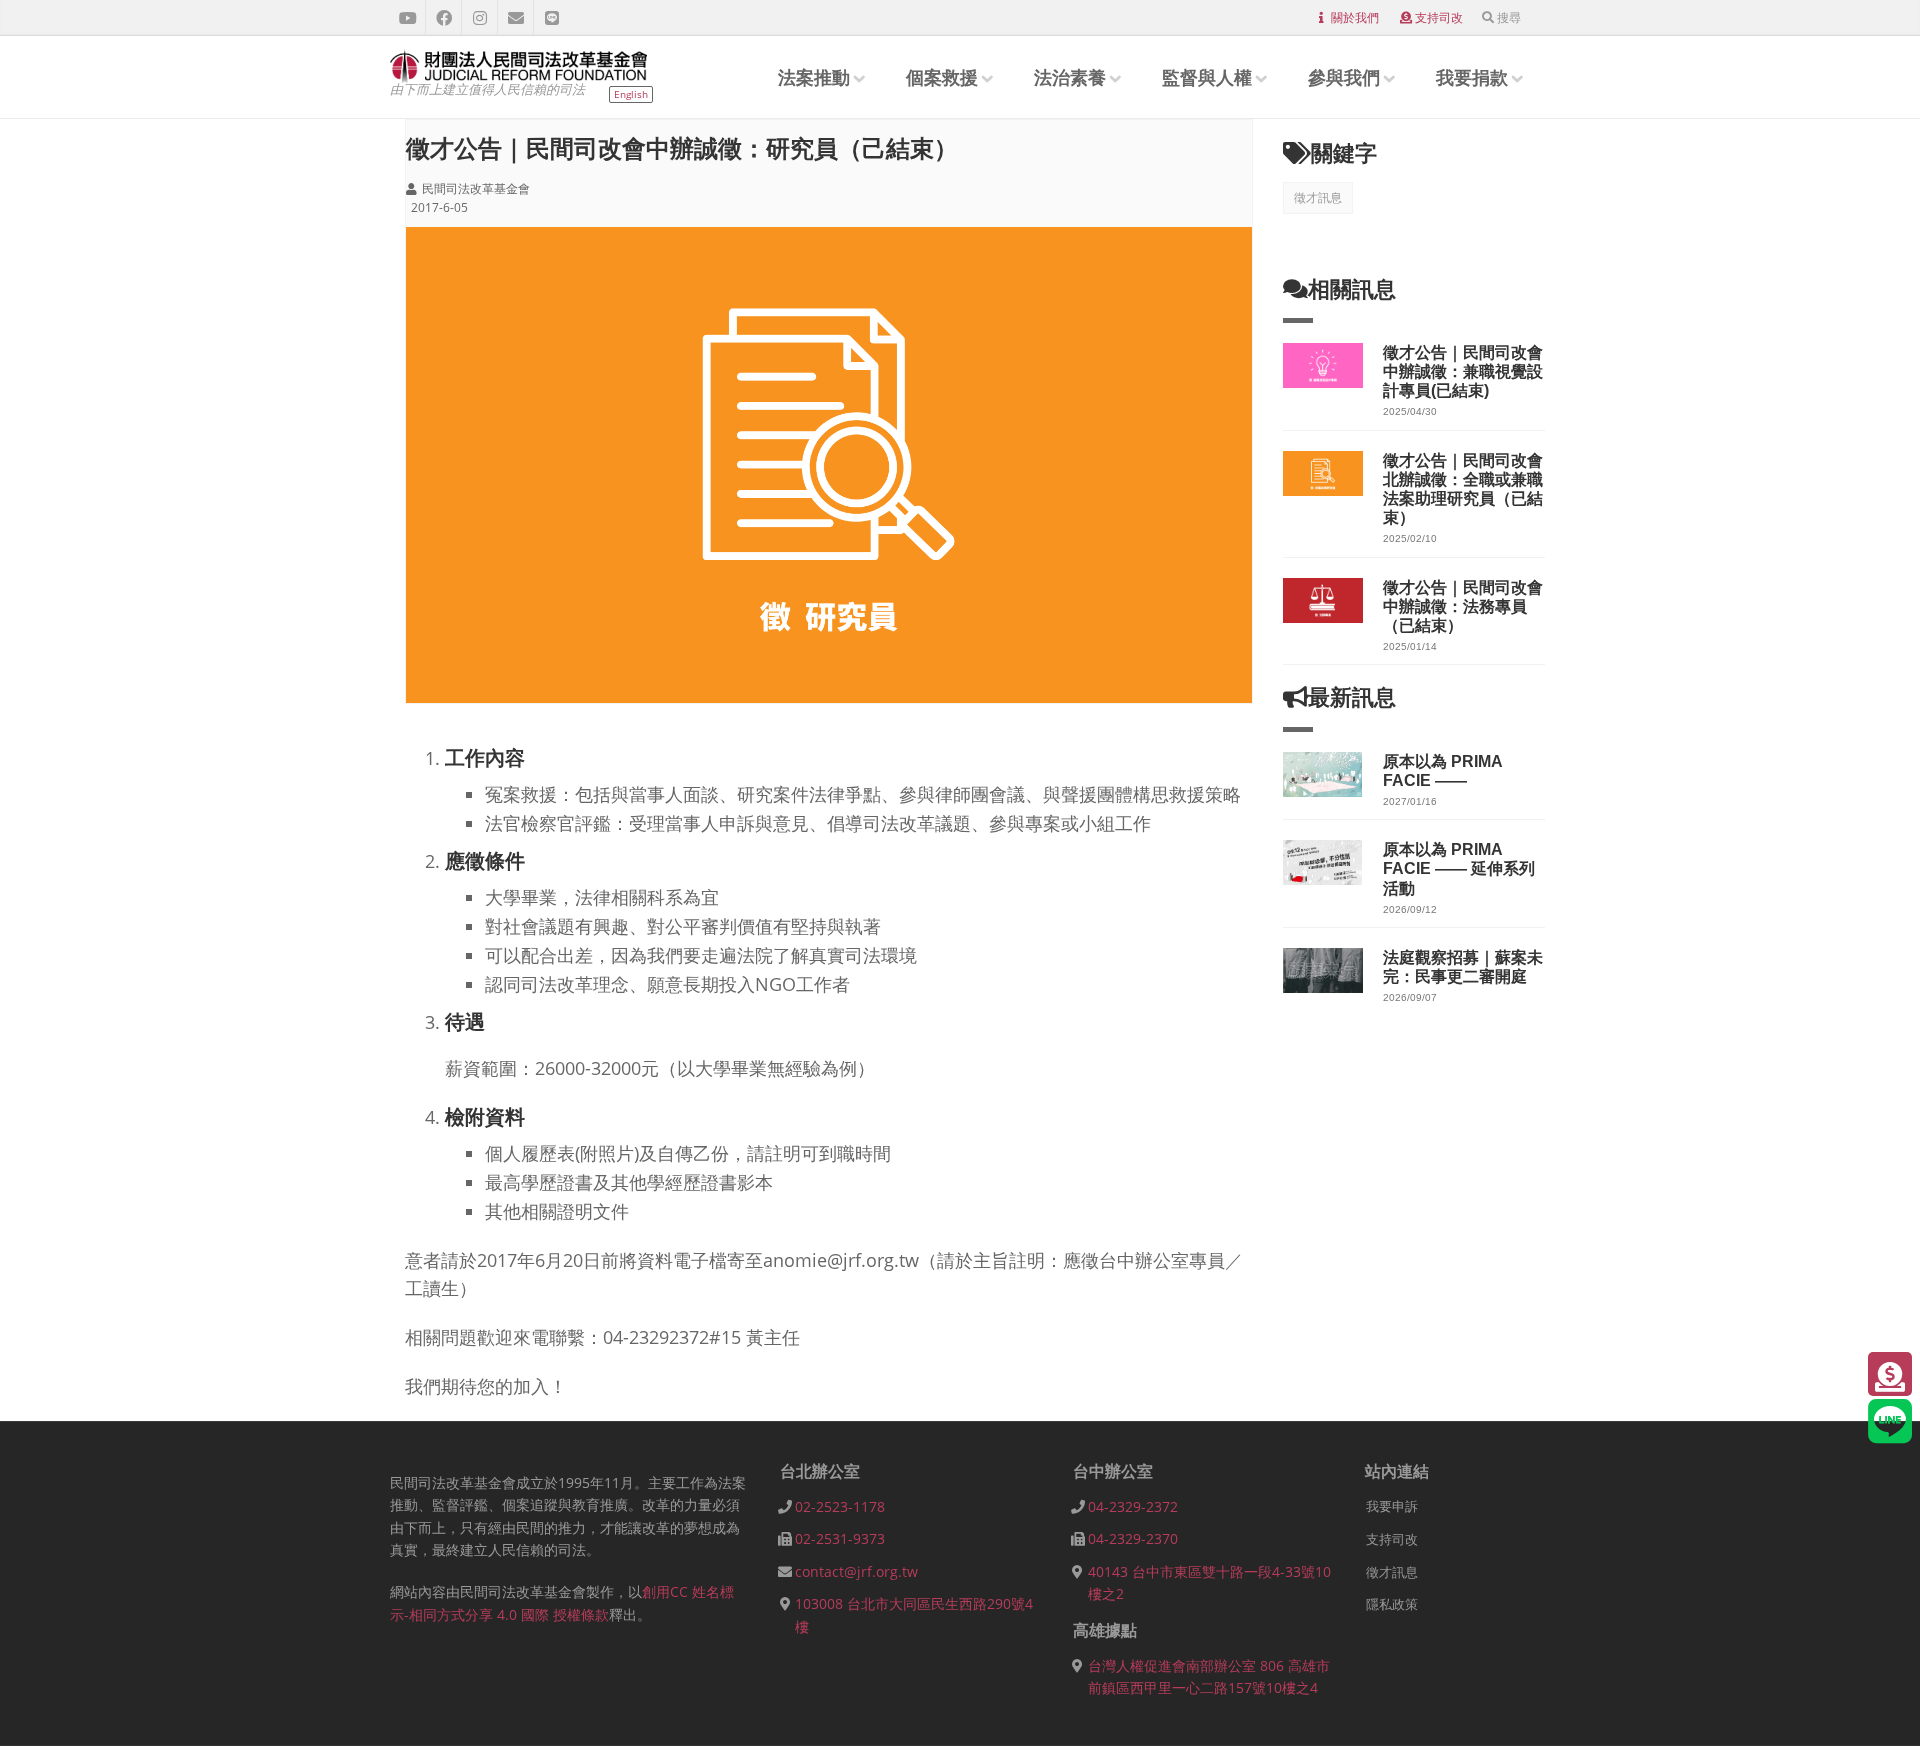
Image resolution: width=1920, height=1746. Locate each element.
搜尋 (1509, 17)
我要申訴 (1392, 1506)
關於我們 (1355, 17)
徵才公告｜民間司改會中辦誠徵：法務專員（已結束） (1463, 606)
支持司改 (1439, 17)
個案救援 (942, 77)
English (631, 94)
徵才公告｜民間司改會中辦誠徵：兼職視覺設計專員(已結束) (1463, 371)
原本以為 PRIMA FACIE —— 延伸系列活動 (1459, 868)
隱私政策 (1392, 1604)
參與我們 (1344, 77)
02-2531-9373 (840, 1538)
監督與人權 (1207, 77)
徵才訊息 (1318, 197)
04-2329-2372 (1133, 1506)
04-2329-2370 (1133, 1538)
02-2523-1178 (840, 1506)
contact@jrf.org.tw (856, 1571)
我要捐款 (1472, 77)
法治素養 (1070, 77)
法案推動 (814, 77)
